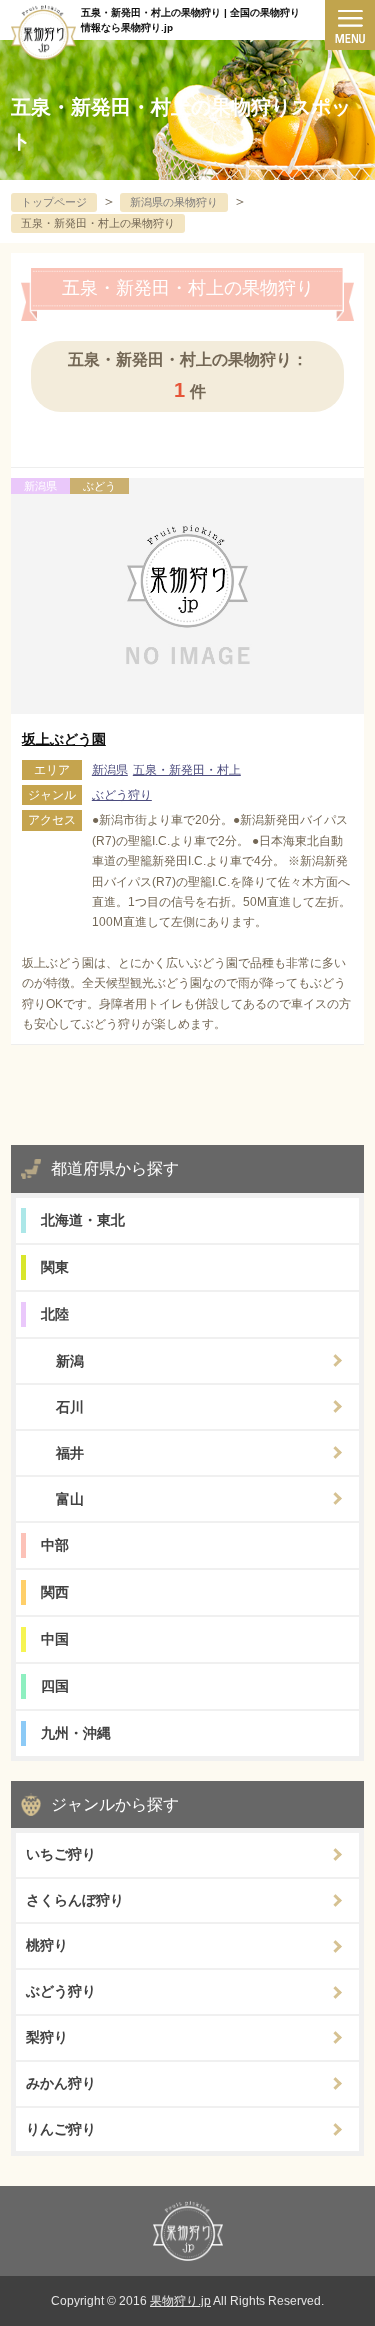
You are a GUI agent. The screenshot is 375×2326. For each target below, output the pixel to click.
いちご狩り (61, 1854)
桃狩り (47, 1945)
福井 (70, 1453)
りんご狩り (61, 2129)
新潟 (70, 1361)
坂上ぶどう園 (64, 739)
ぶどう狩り (122, 795)
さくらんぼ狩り (75, 1900)
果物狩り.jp (180, 2301)
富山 (70, 1499)
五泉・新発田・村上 (187, 770)
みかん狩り (61, 2083)
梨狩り (47, 2037)
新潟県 (110, 770)
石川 (70, 1407)
